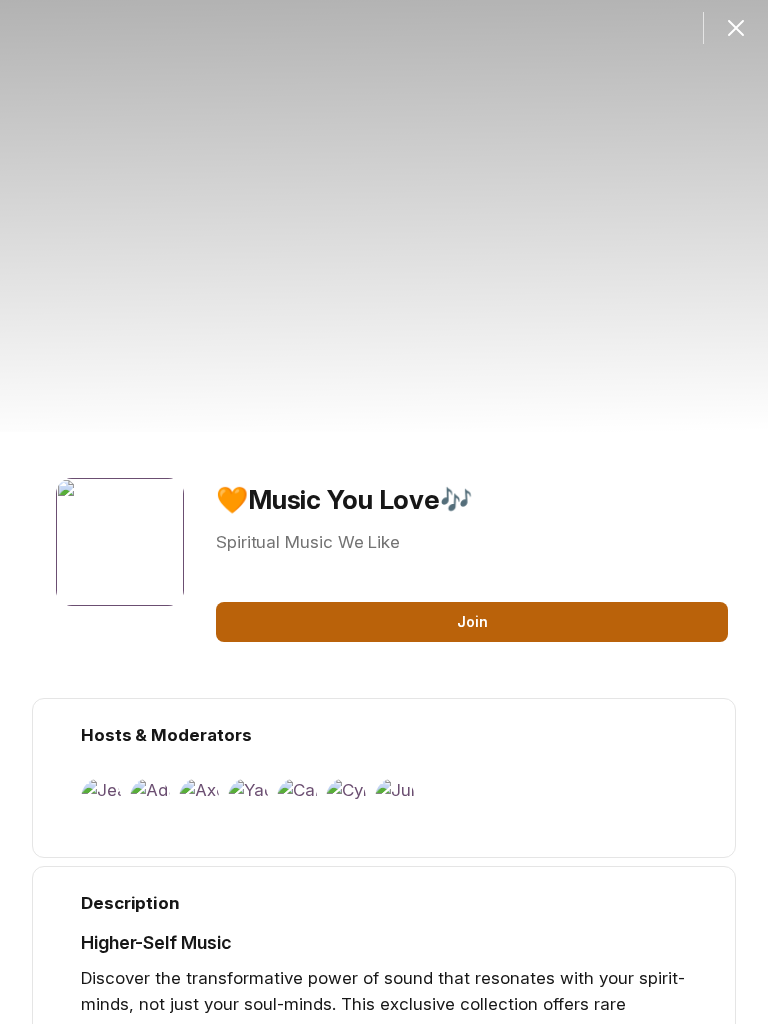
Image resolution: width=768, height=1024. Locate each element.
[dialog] (384, 512)
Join (472, 621)
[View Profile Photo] (120, 542)
